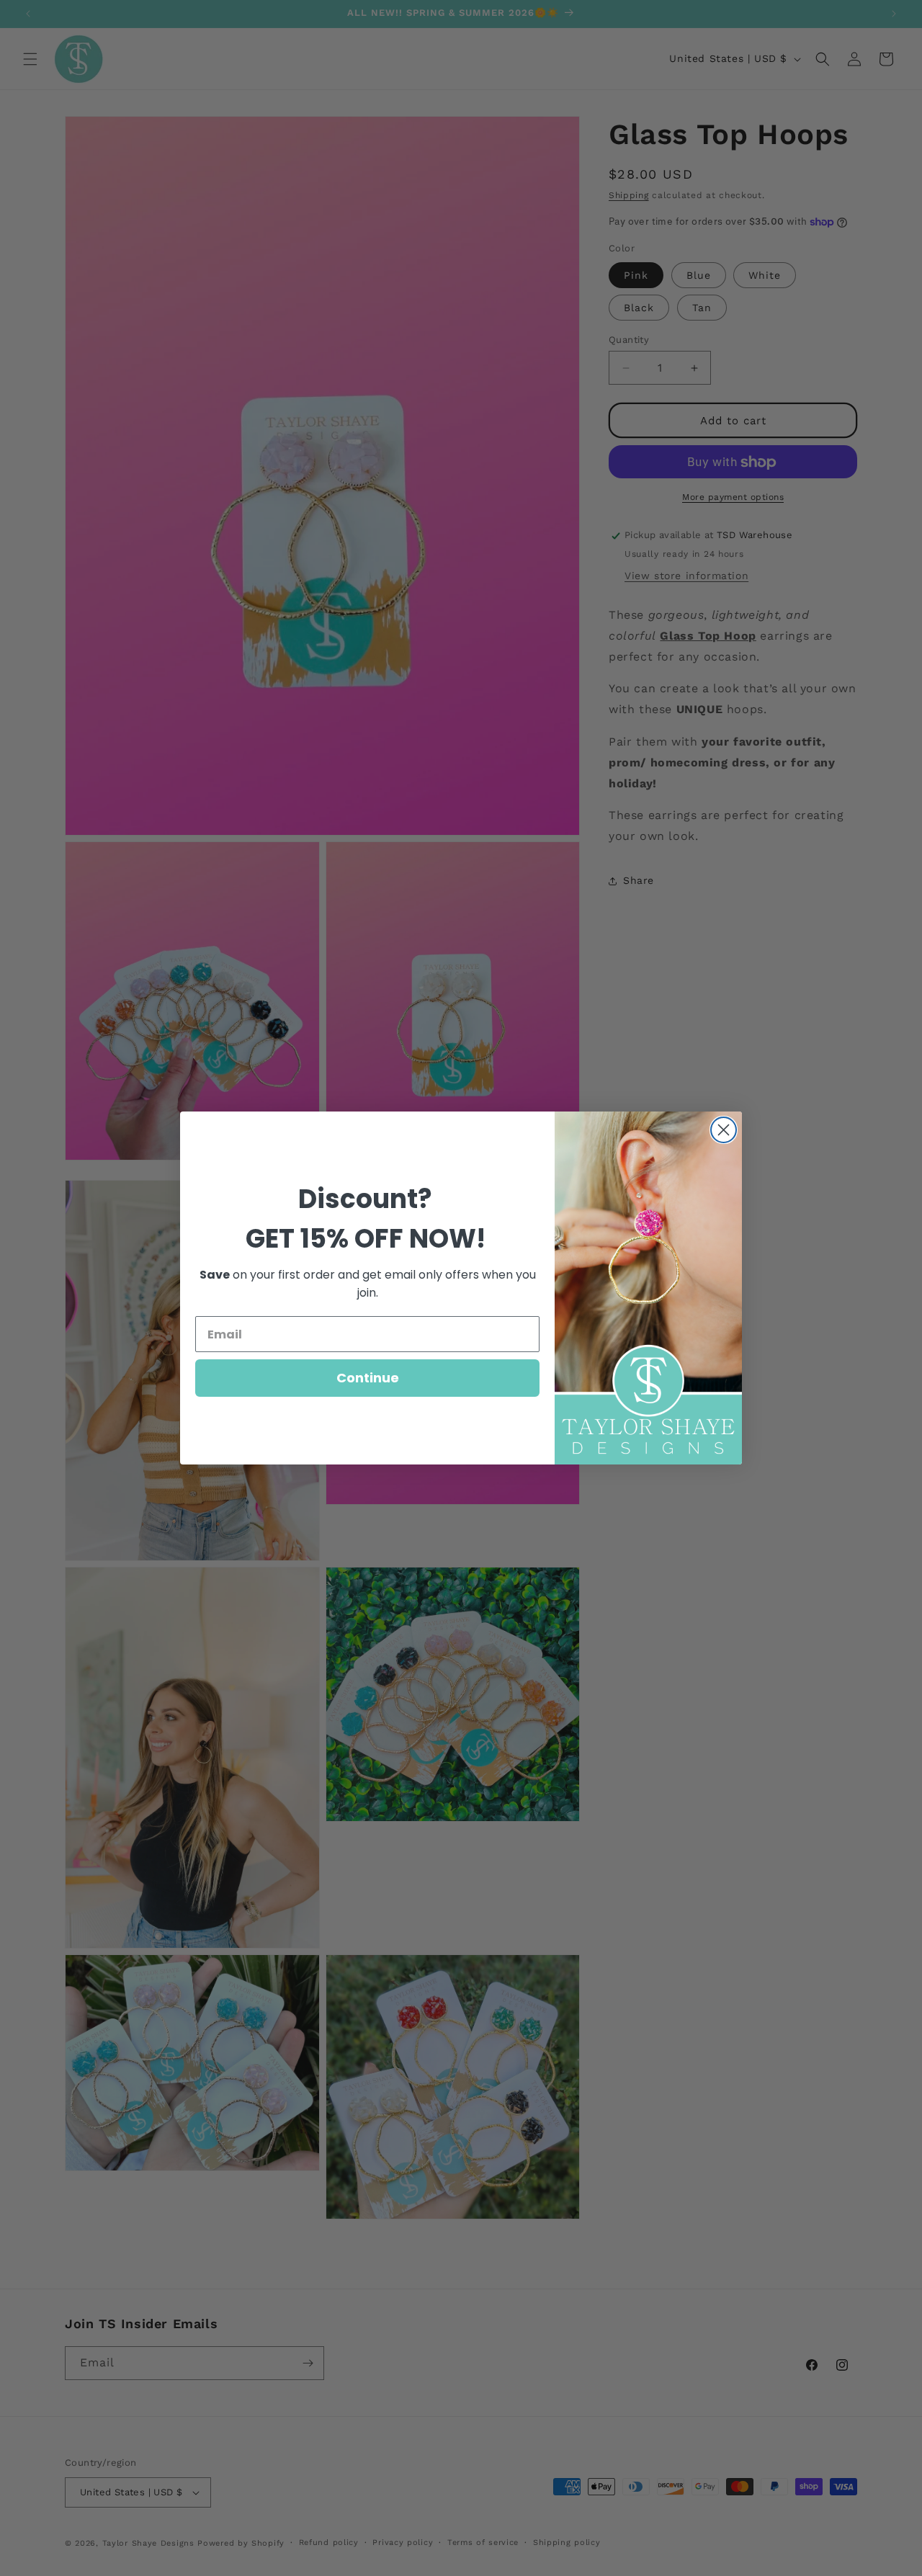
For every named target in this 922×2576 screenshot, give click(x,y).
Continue (368, 1378)
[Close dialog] (724, 1130)
